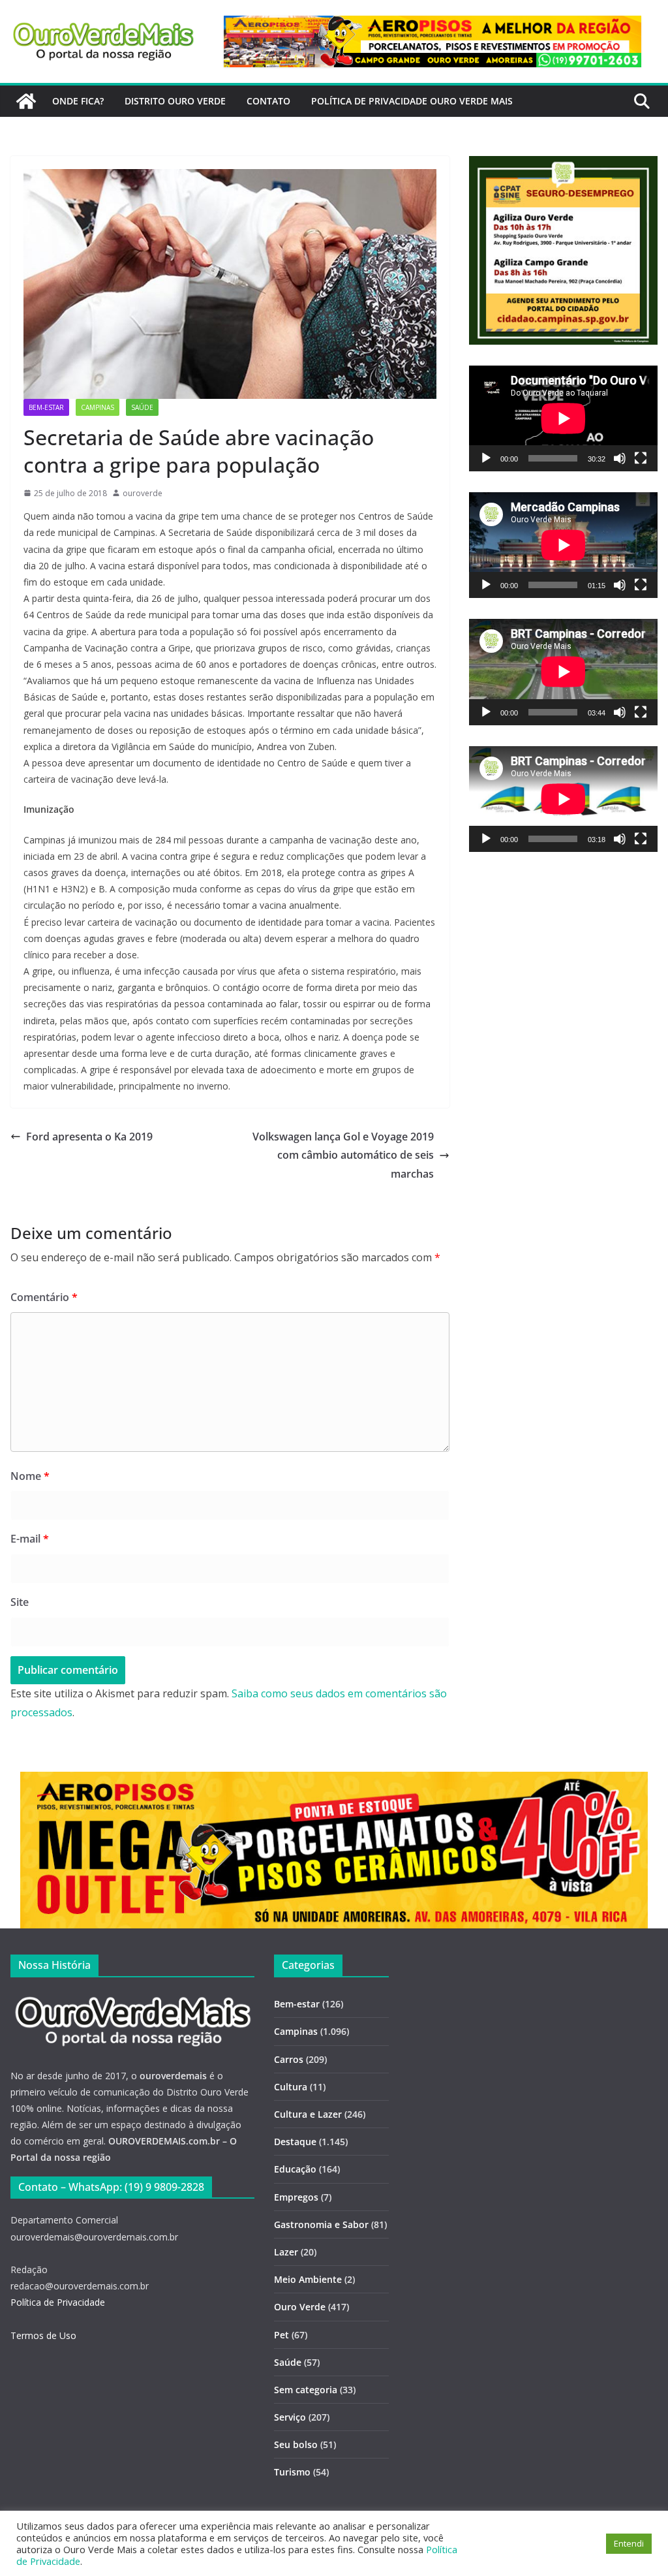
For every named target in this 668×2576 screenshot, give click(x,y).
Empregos (296, 2197)
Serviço (290, 2417)
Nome (30, 1476)
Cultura (291, 2087)
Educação (295, 2169)
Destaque (295, 2142)
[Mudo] (620, 458)
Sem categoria (306, 2390)
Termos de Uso (43, 2335)
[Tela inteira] (641, 458)
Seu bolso (296, 2444)
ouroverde (143, 493)
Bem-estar (46, 407)
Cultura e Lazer (308, 2114)
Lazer (286, 2252)
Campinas (98, 407)
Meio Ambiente (308, 2279)
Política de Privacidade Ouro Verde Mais (412, 101)
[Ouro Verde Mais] (26, 101)
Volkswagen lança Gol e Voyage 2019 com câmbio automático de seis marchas (343, 1155)
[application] (563, 418)
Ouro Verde (300, 2307)
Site (20, 1602)
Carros (289, 2059)
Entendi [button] (629, 2543)
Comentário (44, 1297)
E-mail (30, 1539)
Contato (268, 101)
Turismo (292, 2472)
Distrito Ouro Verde (175, 101)
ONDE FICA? (78, 101)
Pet (281, 2335)
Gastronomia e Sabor (321, 2224)
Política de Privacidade (58, 2302)
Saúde (142, 407)
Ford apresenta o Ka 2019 (89, 1137)
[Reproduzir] (486, 458)
